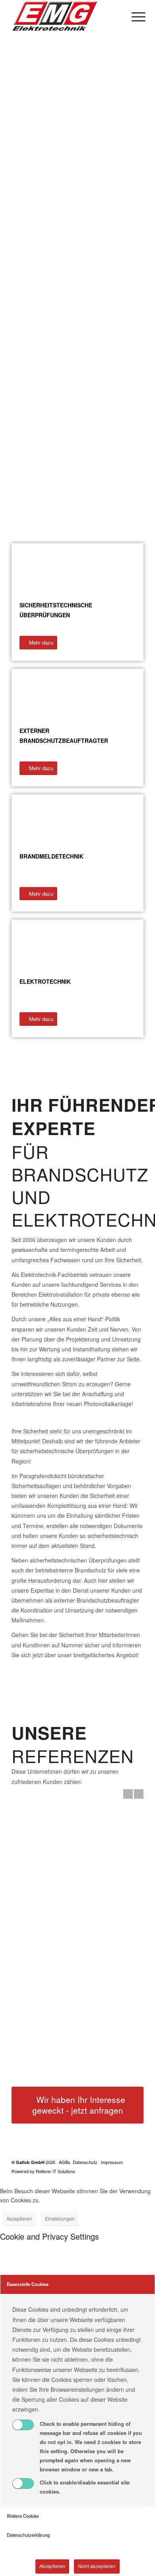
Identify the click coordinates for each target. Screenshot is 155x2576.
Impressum (112, 2162)
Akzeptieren (19, 2218)
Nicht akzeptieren (97, 2566)
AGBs (65, 2162)
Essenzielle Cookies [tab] (28, 2284)
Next (139, 1794)
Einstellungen (60, 2218)
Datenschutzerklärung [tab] (28, 2535)
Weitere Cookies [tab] (23, 2516)
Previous (128, 1794)
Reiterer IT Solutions (55, 2171)
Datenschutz (85, 2162)
